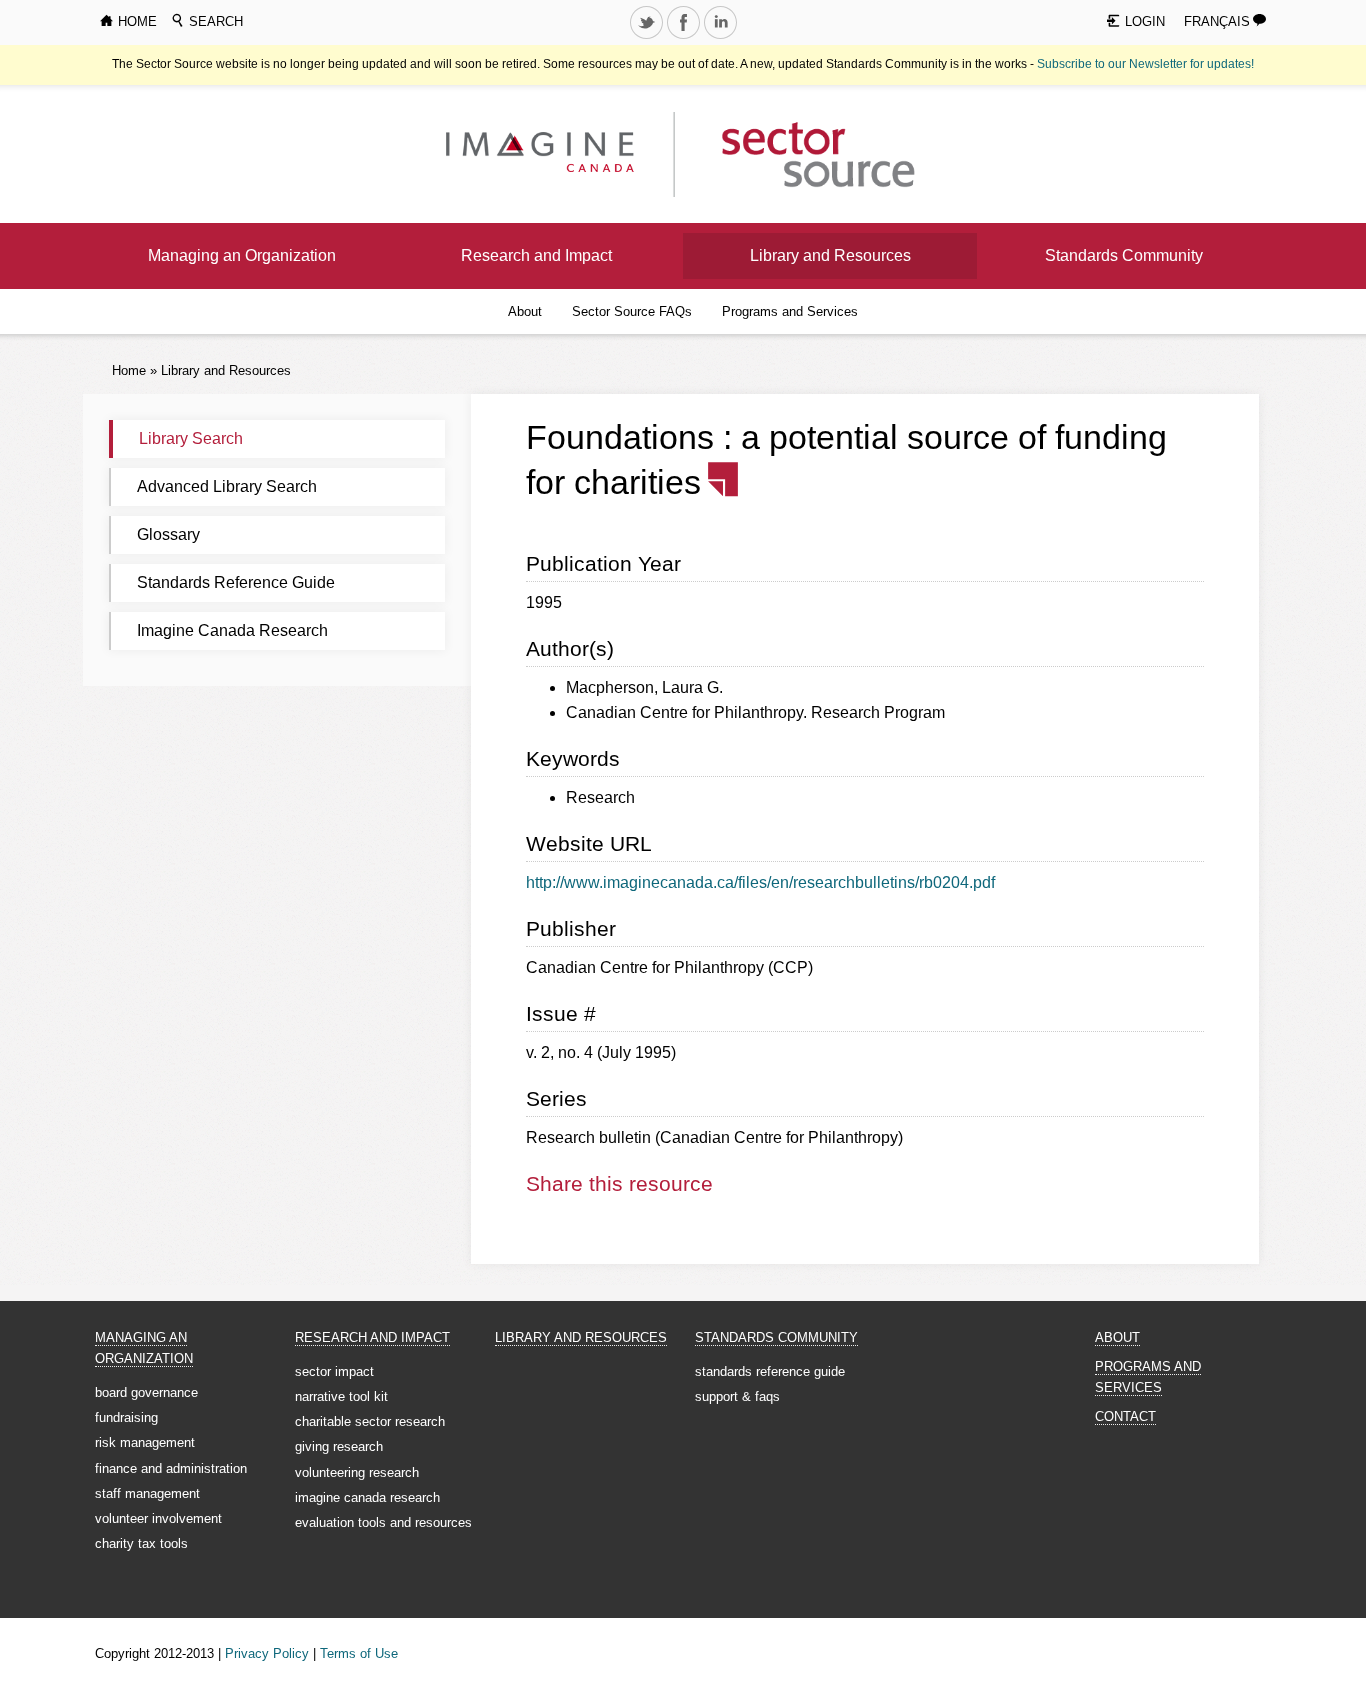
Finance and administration (171, 1468)
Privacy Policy (267, 1653)
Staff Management (147, 1493)
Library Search (191, 438)
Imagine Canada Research (232, 630)
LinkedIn (722, 38)
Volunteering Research (357, 1472)
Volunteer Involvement (158, 1518)
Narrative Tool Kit (341, 1396)
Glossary (168, 534)
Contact (1125, 1416)
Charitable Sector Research (370, 1421)
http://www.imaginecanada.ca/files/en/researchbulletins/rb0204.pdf (760, 882)
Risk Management (145, 1442)
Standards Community (1124, 255)
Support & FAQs (737, 1396)
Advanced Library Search (227, 486)
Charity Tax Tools (141, 1543)
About (525, 311)
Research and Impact (536, 255)
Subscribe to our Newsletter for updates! (1145, 64)
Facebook (685, 38)
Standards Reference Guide (236, 582)
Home (129, 370)
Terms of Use (359, 1653)
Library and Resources (830, 255)
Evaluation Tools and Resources (383, 1522)
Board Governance (146, 1392)
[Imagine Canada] (802, 153)
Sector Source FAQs (632, 311)
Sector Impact (334, 1371)
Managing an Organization (242, 255)
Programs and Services (790, 311)
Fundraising (126, 1417)
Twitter (648, 38)
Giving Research (339, 1446)
